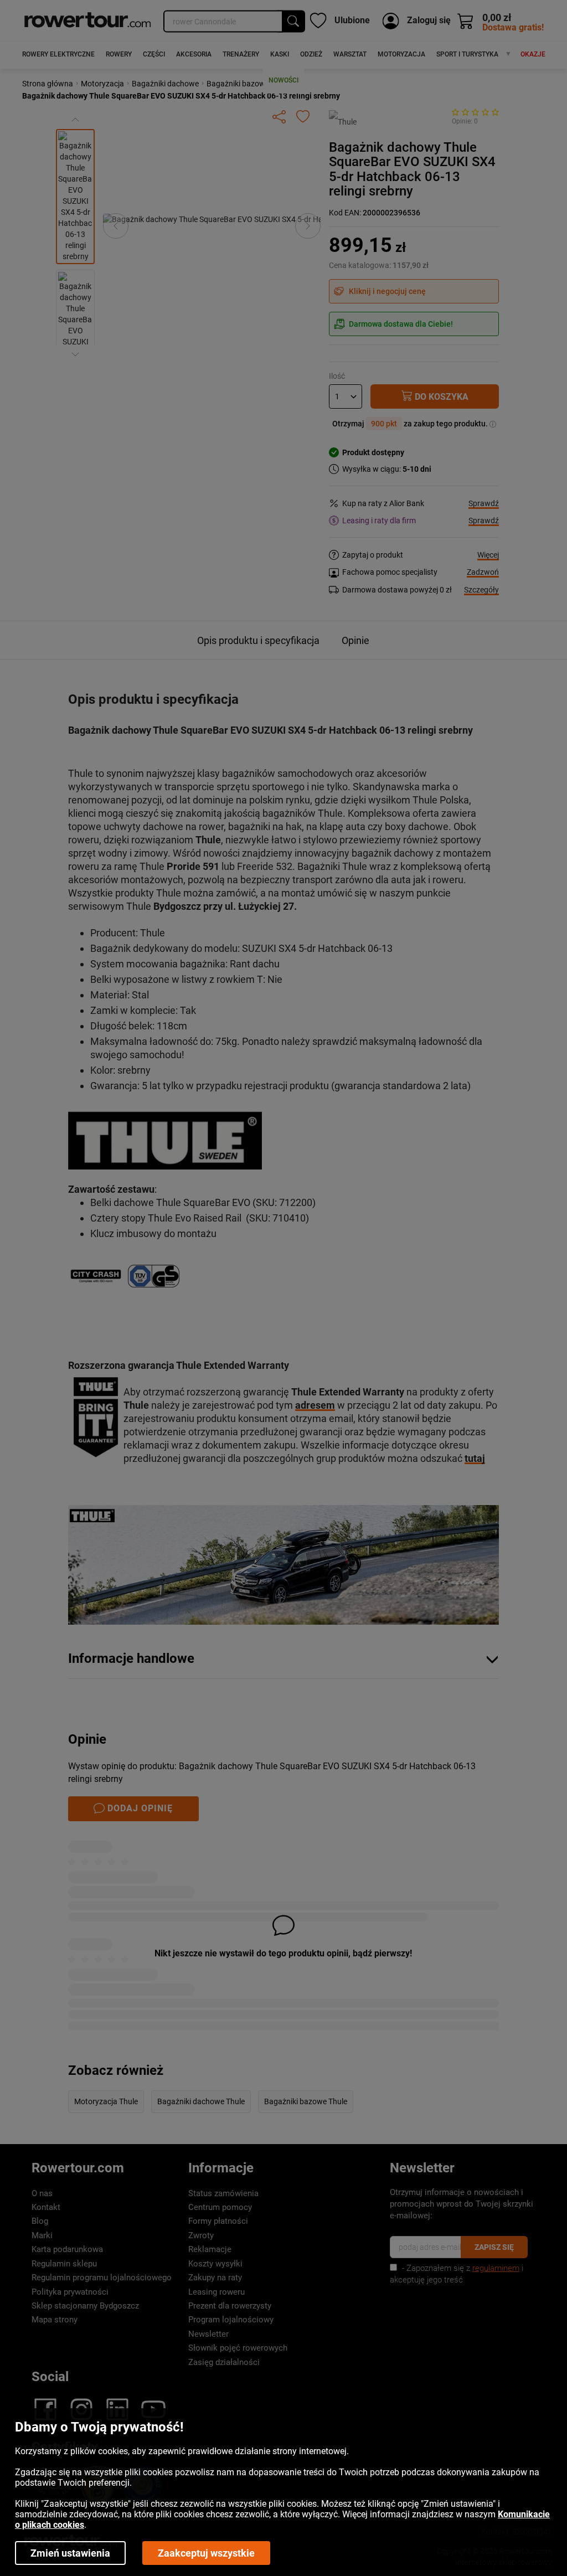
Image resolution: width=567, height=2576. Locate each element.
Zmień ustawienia (70, 2553)
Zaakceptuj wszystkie (206, 2553)
